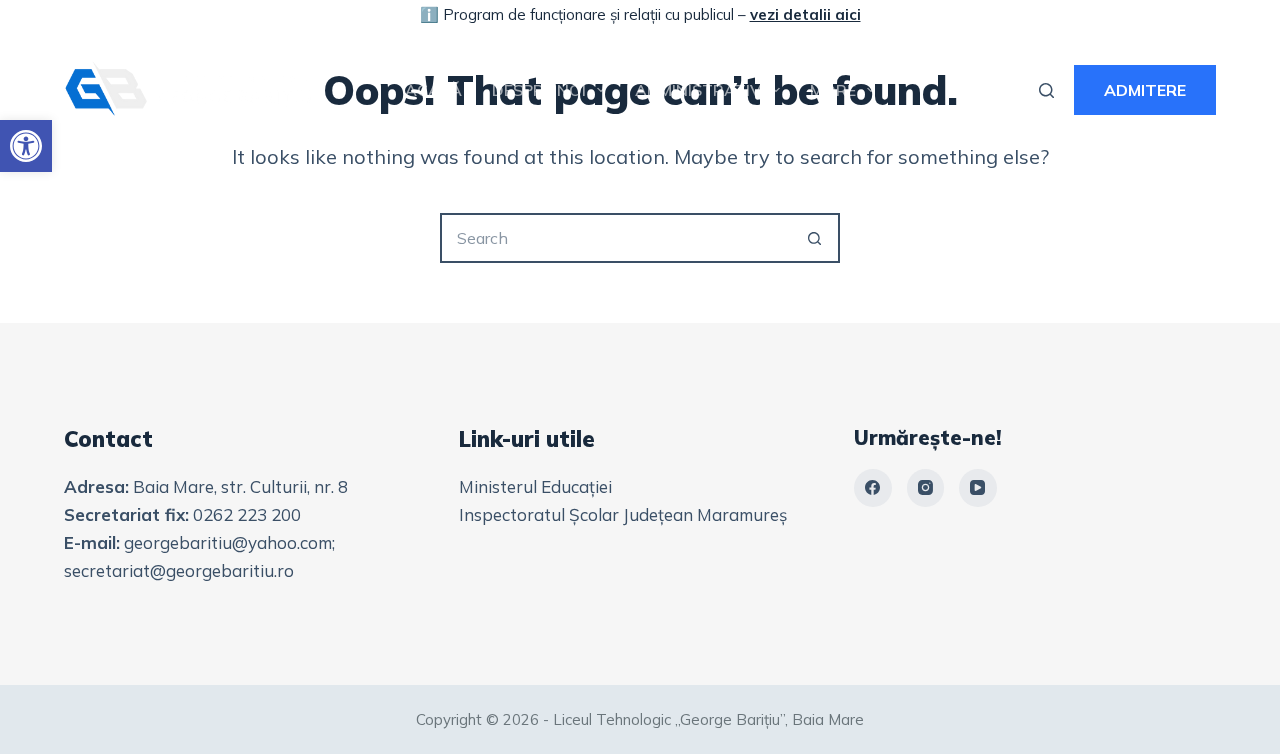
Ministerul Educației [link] (535, 486)
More (833, 90)
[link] (26, 146)
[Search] (1046, 90)
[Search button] (815, 238)
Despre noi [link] (539, 90)
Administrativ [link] (698, 90)
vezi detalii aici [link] (805, 14)
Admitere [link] (1145, 90)
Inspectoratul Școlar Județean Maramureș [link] (623, 514)
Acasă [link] (433, 90)
